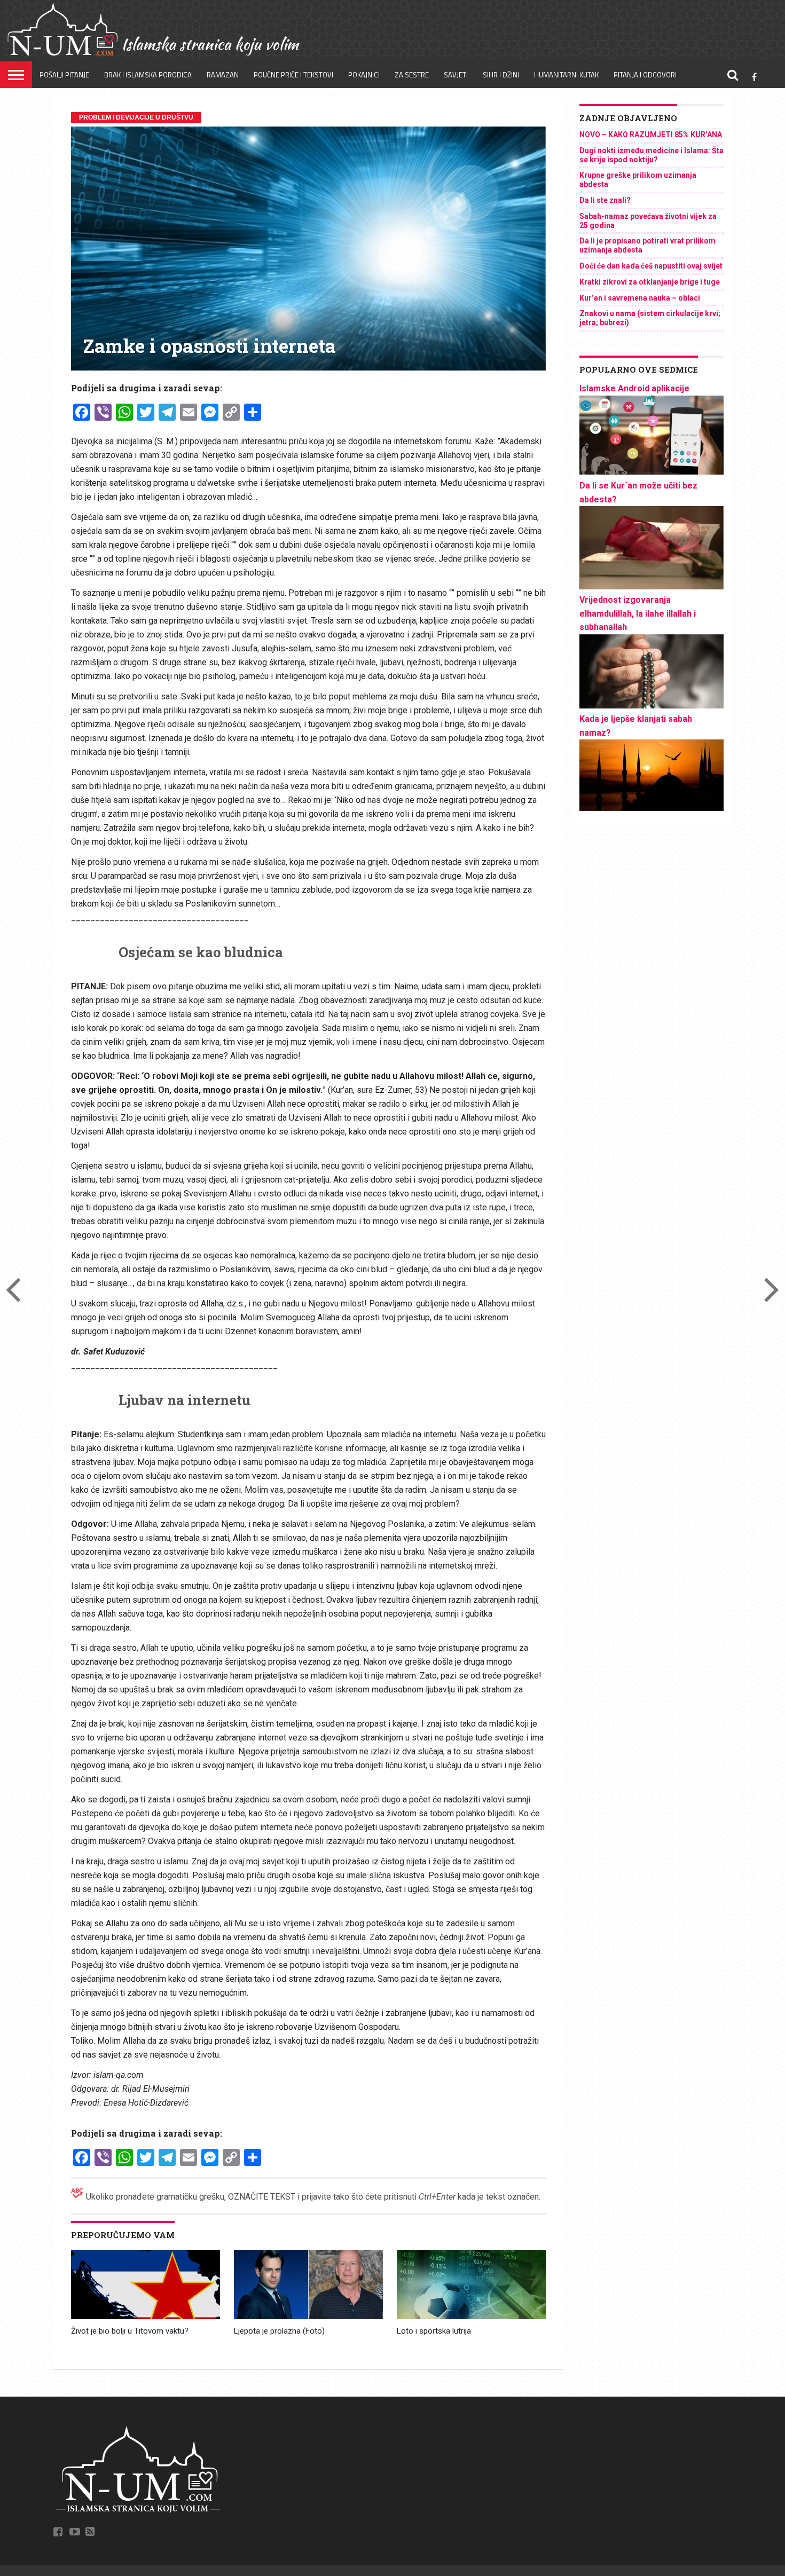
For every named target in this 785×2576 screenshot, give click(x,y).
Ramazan (223, 75)
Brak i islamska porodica (148, 75)
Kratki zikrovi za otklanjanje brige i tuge (650, 282)
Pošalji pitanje (64, 75)
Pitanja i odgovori (645, 75)
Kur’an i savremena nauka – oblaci (640, 298)
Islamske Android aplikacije (634, 388)
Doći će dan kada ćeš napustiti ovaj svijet (651, 266)
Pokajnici (364, 75)
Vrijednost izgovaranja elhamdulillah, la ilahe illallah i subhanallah (638, 613)
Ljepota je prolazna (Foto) (279, 2331)
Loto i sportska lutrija (434, 2331)
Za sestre (412, 75)
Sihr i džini (501, 75)
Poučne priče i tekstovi (293, 75)
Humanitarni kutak (566, 75)
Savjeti (456, 75)
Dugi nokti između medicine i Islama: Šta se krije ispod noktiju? (651, 155)
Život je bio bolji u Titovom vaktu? (130, 2331)
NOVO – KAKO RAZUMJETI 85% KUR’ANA (651, 135)
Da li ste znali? (605, 200)
